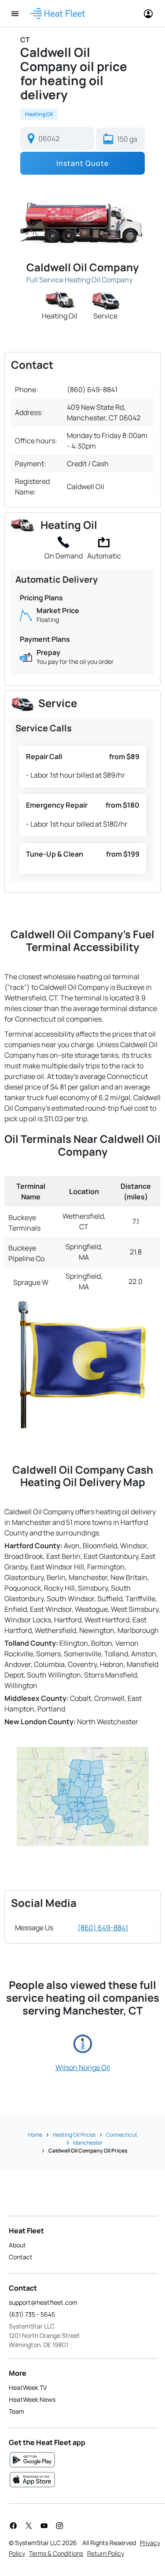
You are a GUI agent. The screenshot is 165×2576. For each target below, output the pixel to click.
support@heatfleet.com (43, 2302)
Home (35, 2135)
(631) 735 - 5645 (32, 2314)
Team (16, 2411)
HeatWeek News (32, 2399)
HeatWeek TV (28, 2387)
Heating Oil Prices (74, 2135)
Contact (21, 2257)
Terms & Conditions (56, 2553)
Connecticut (122, 2135)
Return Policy (106, 2553)
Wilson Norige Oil (83, 2067)
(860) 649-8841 (103, 1928)
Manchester (88, 2143)
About (17, 2245)
